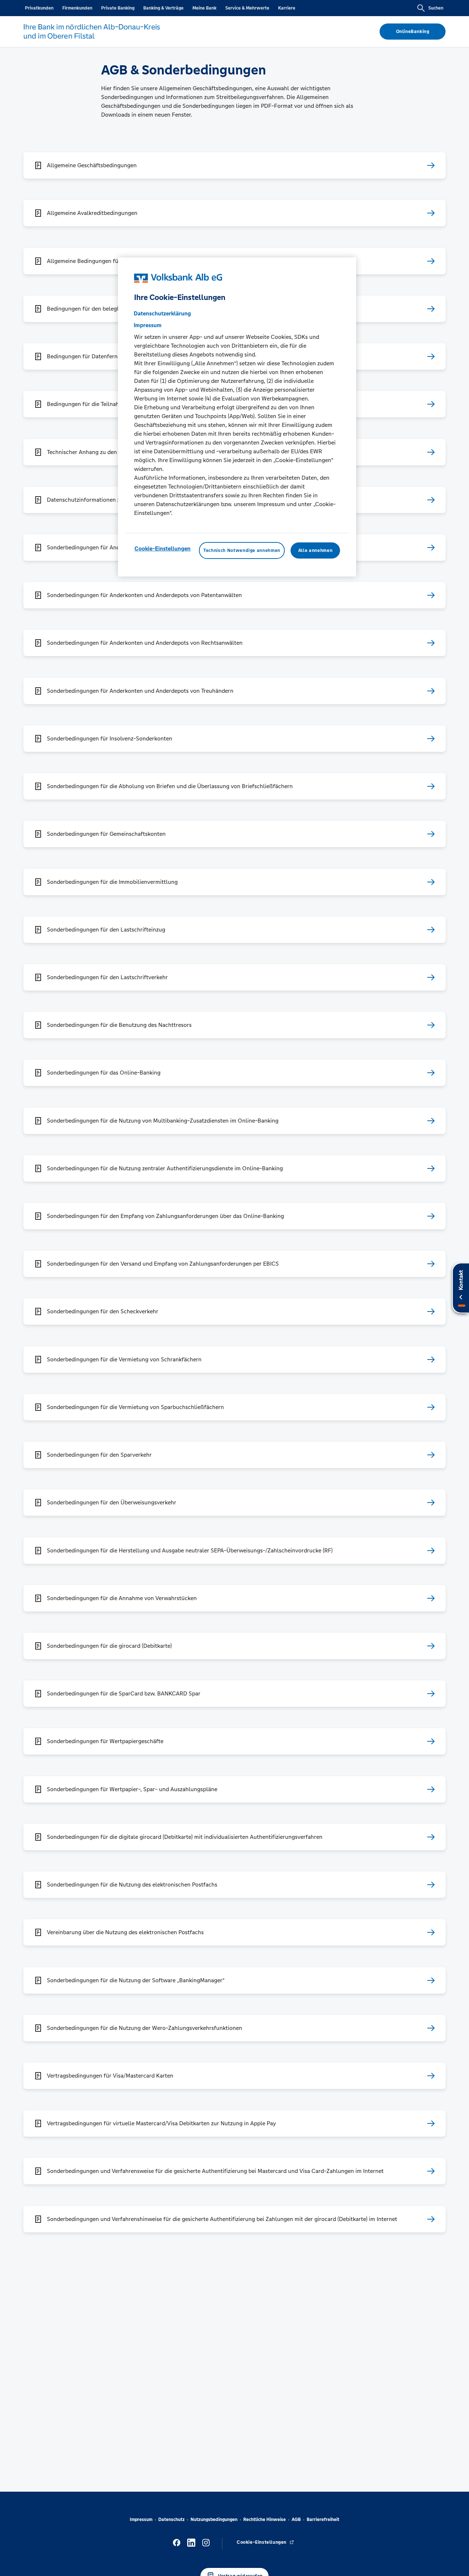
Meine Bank (204, 8)
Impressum (141, 2520)
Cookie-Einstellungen (163, 548)
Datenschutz (171, 2520)
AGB (296, 2520)
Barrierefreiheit (323, 2520)
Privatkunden (39, 8)
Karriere (287, 8)
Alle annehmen (315, 550)
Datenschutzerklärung (162, 313)
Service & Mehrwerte (247, 8)
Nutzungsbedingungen (214, 2520)
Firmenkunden (77, 8)
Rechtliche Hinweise (265, 2520)
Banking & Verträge (163, 8)
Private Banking (118, 8)
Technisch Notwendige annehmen (242, 550)
